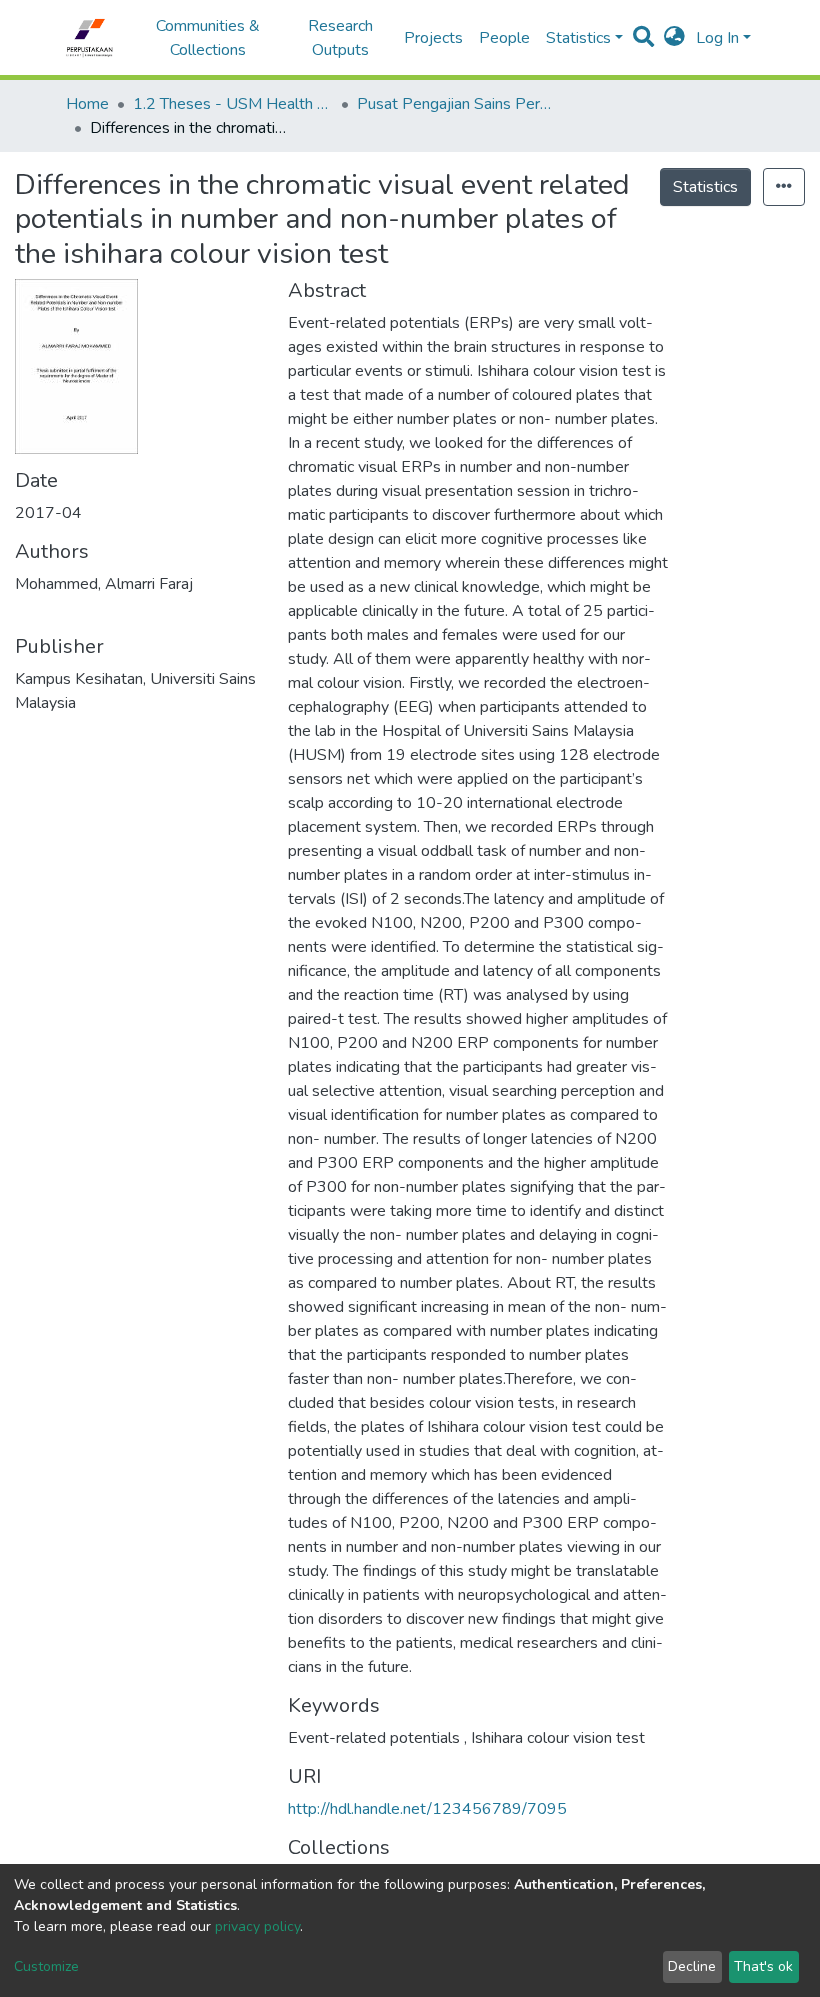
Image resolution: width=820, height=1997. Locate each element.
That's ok (763, 1966)
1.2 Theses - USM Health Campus (233, 104)
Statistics (705, 187)
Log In (717, 38)
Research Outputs (340, 38)
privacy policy (257, 1926)
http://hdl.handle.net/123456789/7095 (427, 1809)
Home (87, 104)
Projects (433, 38)
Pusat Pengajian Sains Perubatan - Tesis (457, 104)
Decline (692, 1966)
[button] (674, 38)
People (504, 38)
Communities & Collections (208, 38)
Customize (46, 1966)
